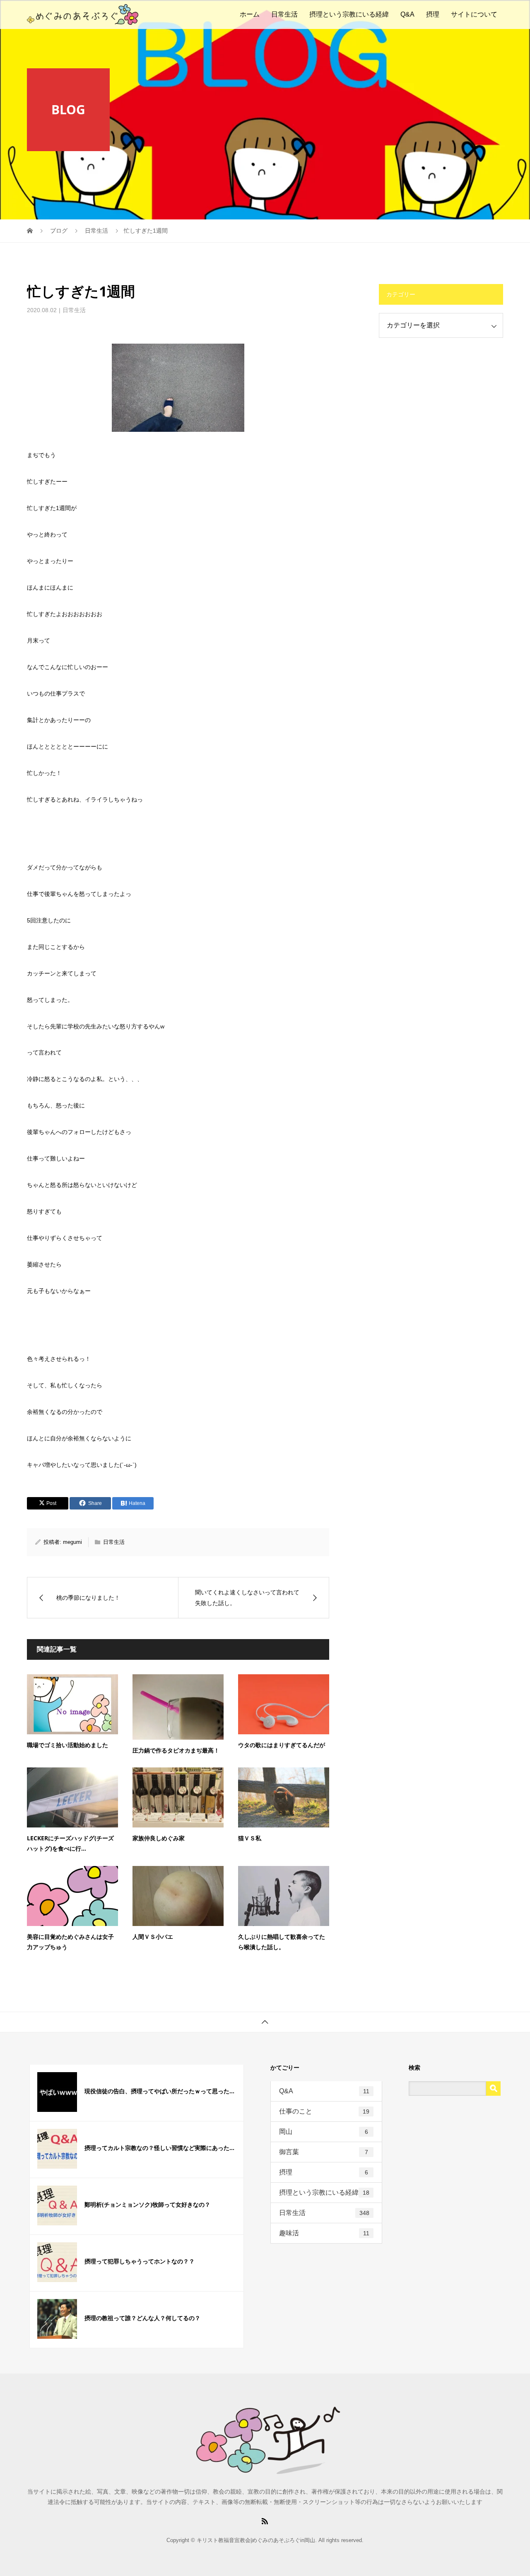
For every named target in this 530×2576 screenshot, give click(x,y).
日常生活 (284, 14)
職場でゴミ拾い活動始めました (67, 1745)
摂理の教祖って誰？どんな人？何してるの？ (142, 2318)
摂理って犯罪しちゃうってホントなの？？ (140, 2261)
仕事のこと (324, 2111)
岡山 (324, 2132)
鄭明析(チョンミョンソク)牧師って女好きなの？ (147, 2204)
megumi (72, 1542)
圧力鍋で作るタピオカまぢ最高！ (176, 1750)
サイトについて (474, 14)
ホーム (250, 14)
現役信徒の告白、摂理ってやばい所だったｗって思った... (159, 2091)
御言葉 (324, 2152)
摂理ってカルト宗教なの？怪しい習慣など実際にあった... (159, 2148)
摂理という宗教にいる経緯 (349, 14)
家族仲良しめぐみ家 (159, 1838)
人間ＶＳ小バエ (153, 1937)
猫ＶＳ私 (250, 1838)
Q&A (407, 14)
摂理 (433, 14)
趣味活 (324, 2233)
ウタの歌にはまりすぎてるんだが (282, 1745)
